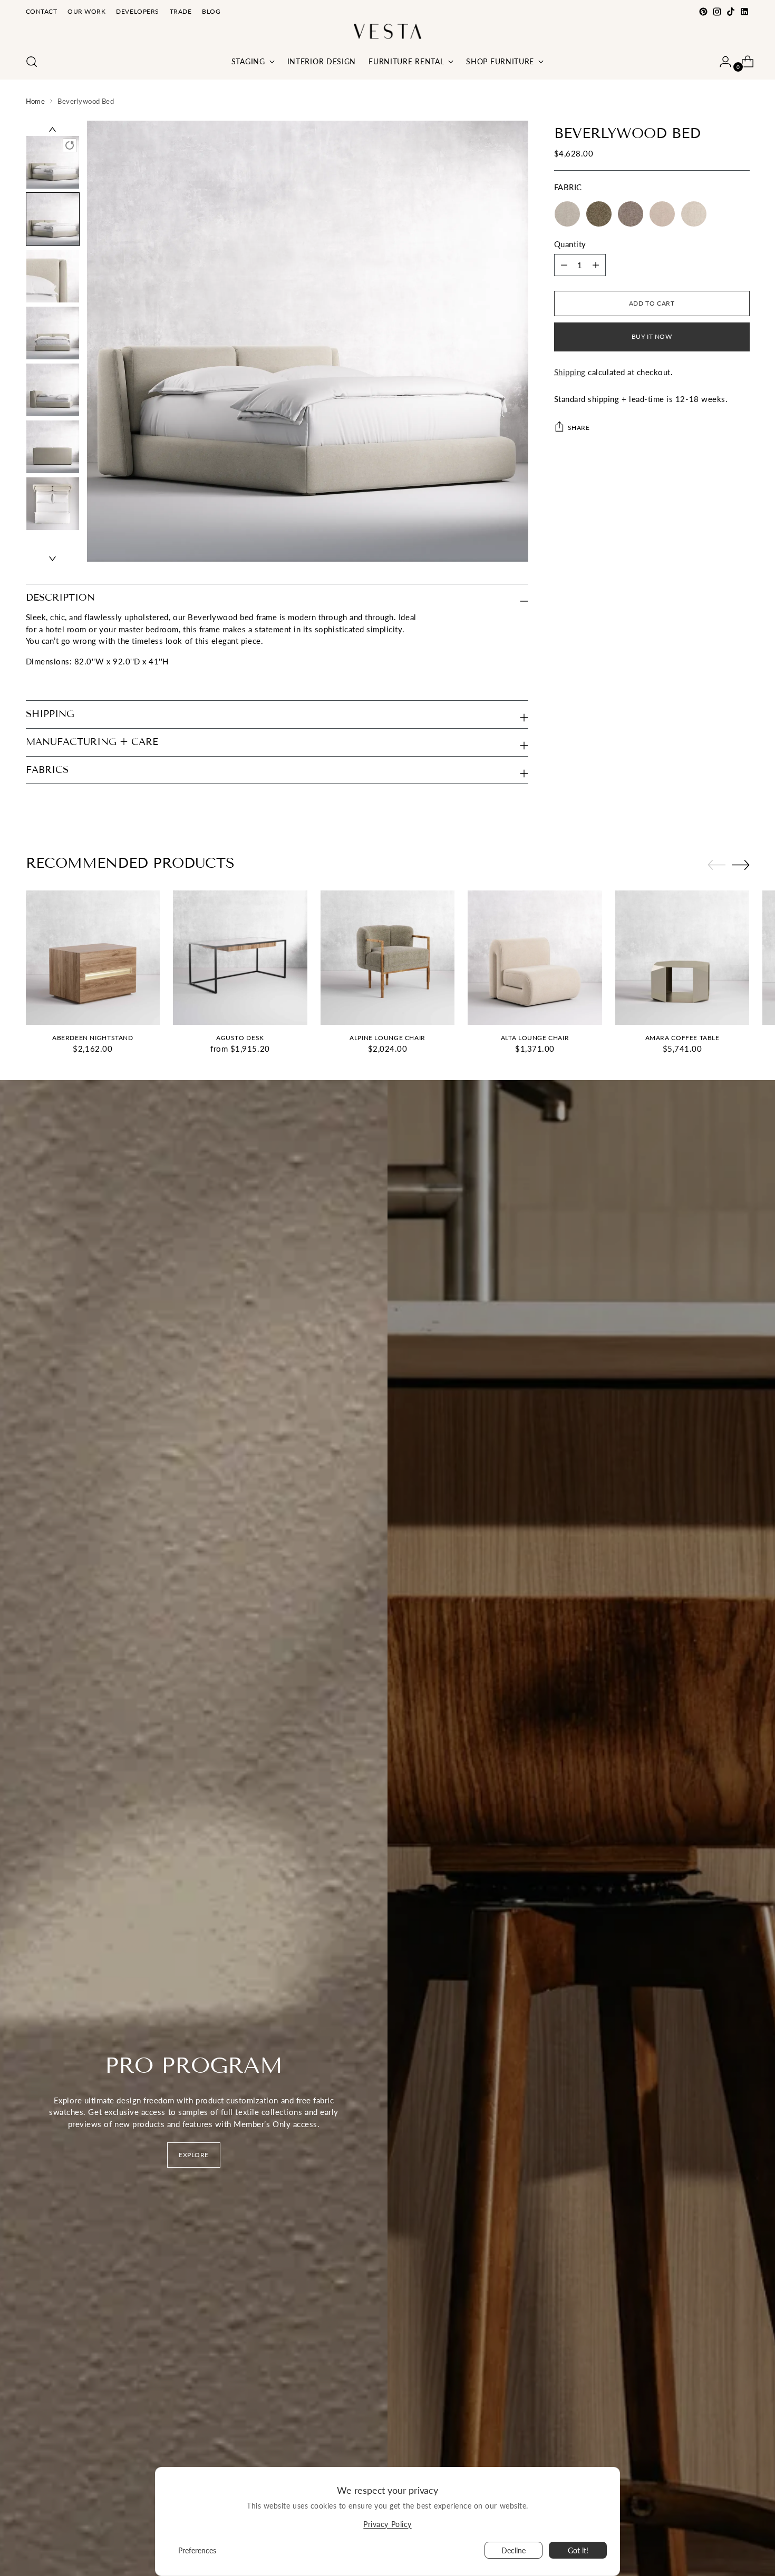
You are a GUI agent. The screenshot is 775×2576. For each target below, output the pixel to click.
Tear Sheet (45, 681)
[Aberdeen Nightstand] (93, 958)
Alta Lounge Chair (535, 1038)
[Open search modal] (32, 62)
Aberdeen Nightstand (93, 1038)
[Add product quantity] (564, 265)
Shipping (570, 372)
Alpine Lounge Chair (387, 1038)
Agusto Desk (240, 1038)
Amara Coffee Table (682, 1038)
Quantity (570, 243)
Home (36, 101)
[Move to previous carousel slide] (716, 865)
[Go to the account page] (721, 62)
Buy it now (652, 336)
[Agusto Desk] (240, 958)
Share (579, 427)
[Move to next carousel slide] (741, 865)
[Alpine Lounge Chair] (388, 958)
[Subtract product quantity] (596, 265)
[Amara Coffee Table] (682, 958)
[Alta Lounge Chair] (535, 958)
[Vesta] (387, 31)
